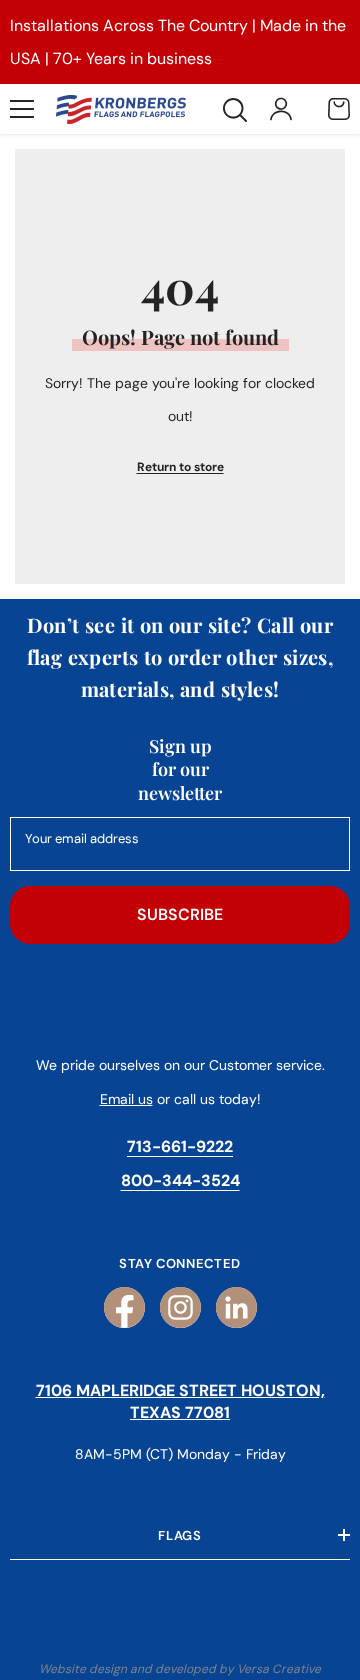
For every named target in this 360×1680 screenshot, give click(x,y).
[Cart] (339, 109)
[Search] (235, 110)
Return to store (180, 467)
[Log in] (281, 109)
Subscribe (180, 914)
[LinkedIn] (236, 1307)
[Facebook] (124, 1307)
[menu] (22, 109)
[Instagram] (180, 1307)
